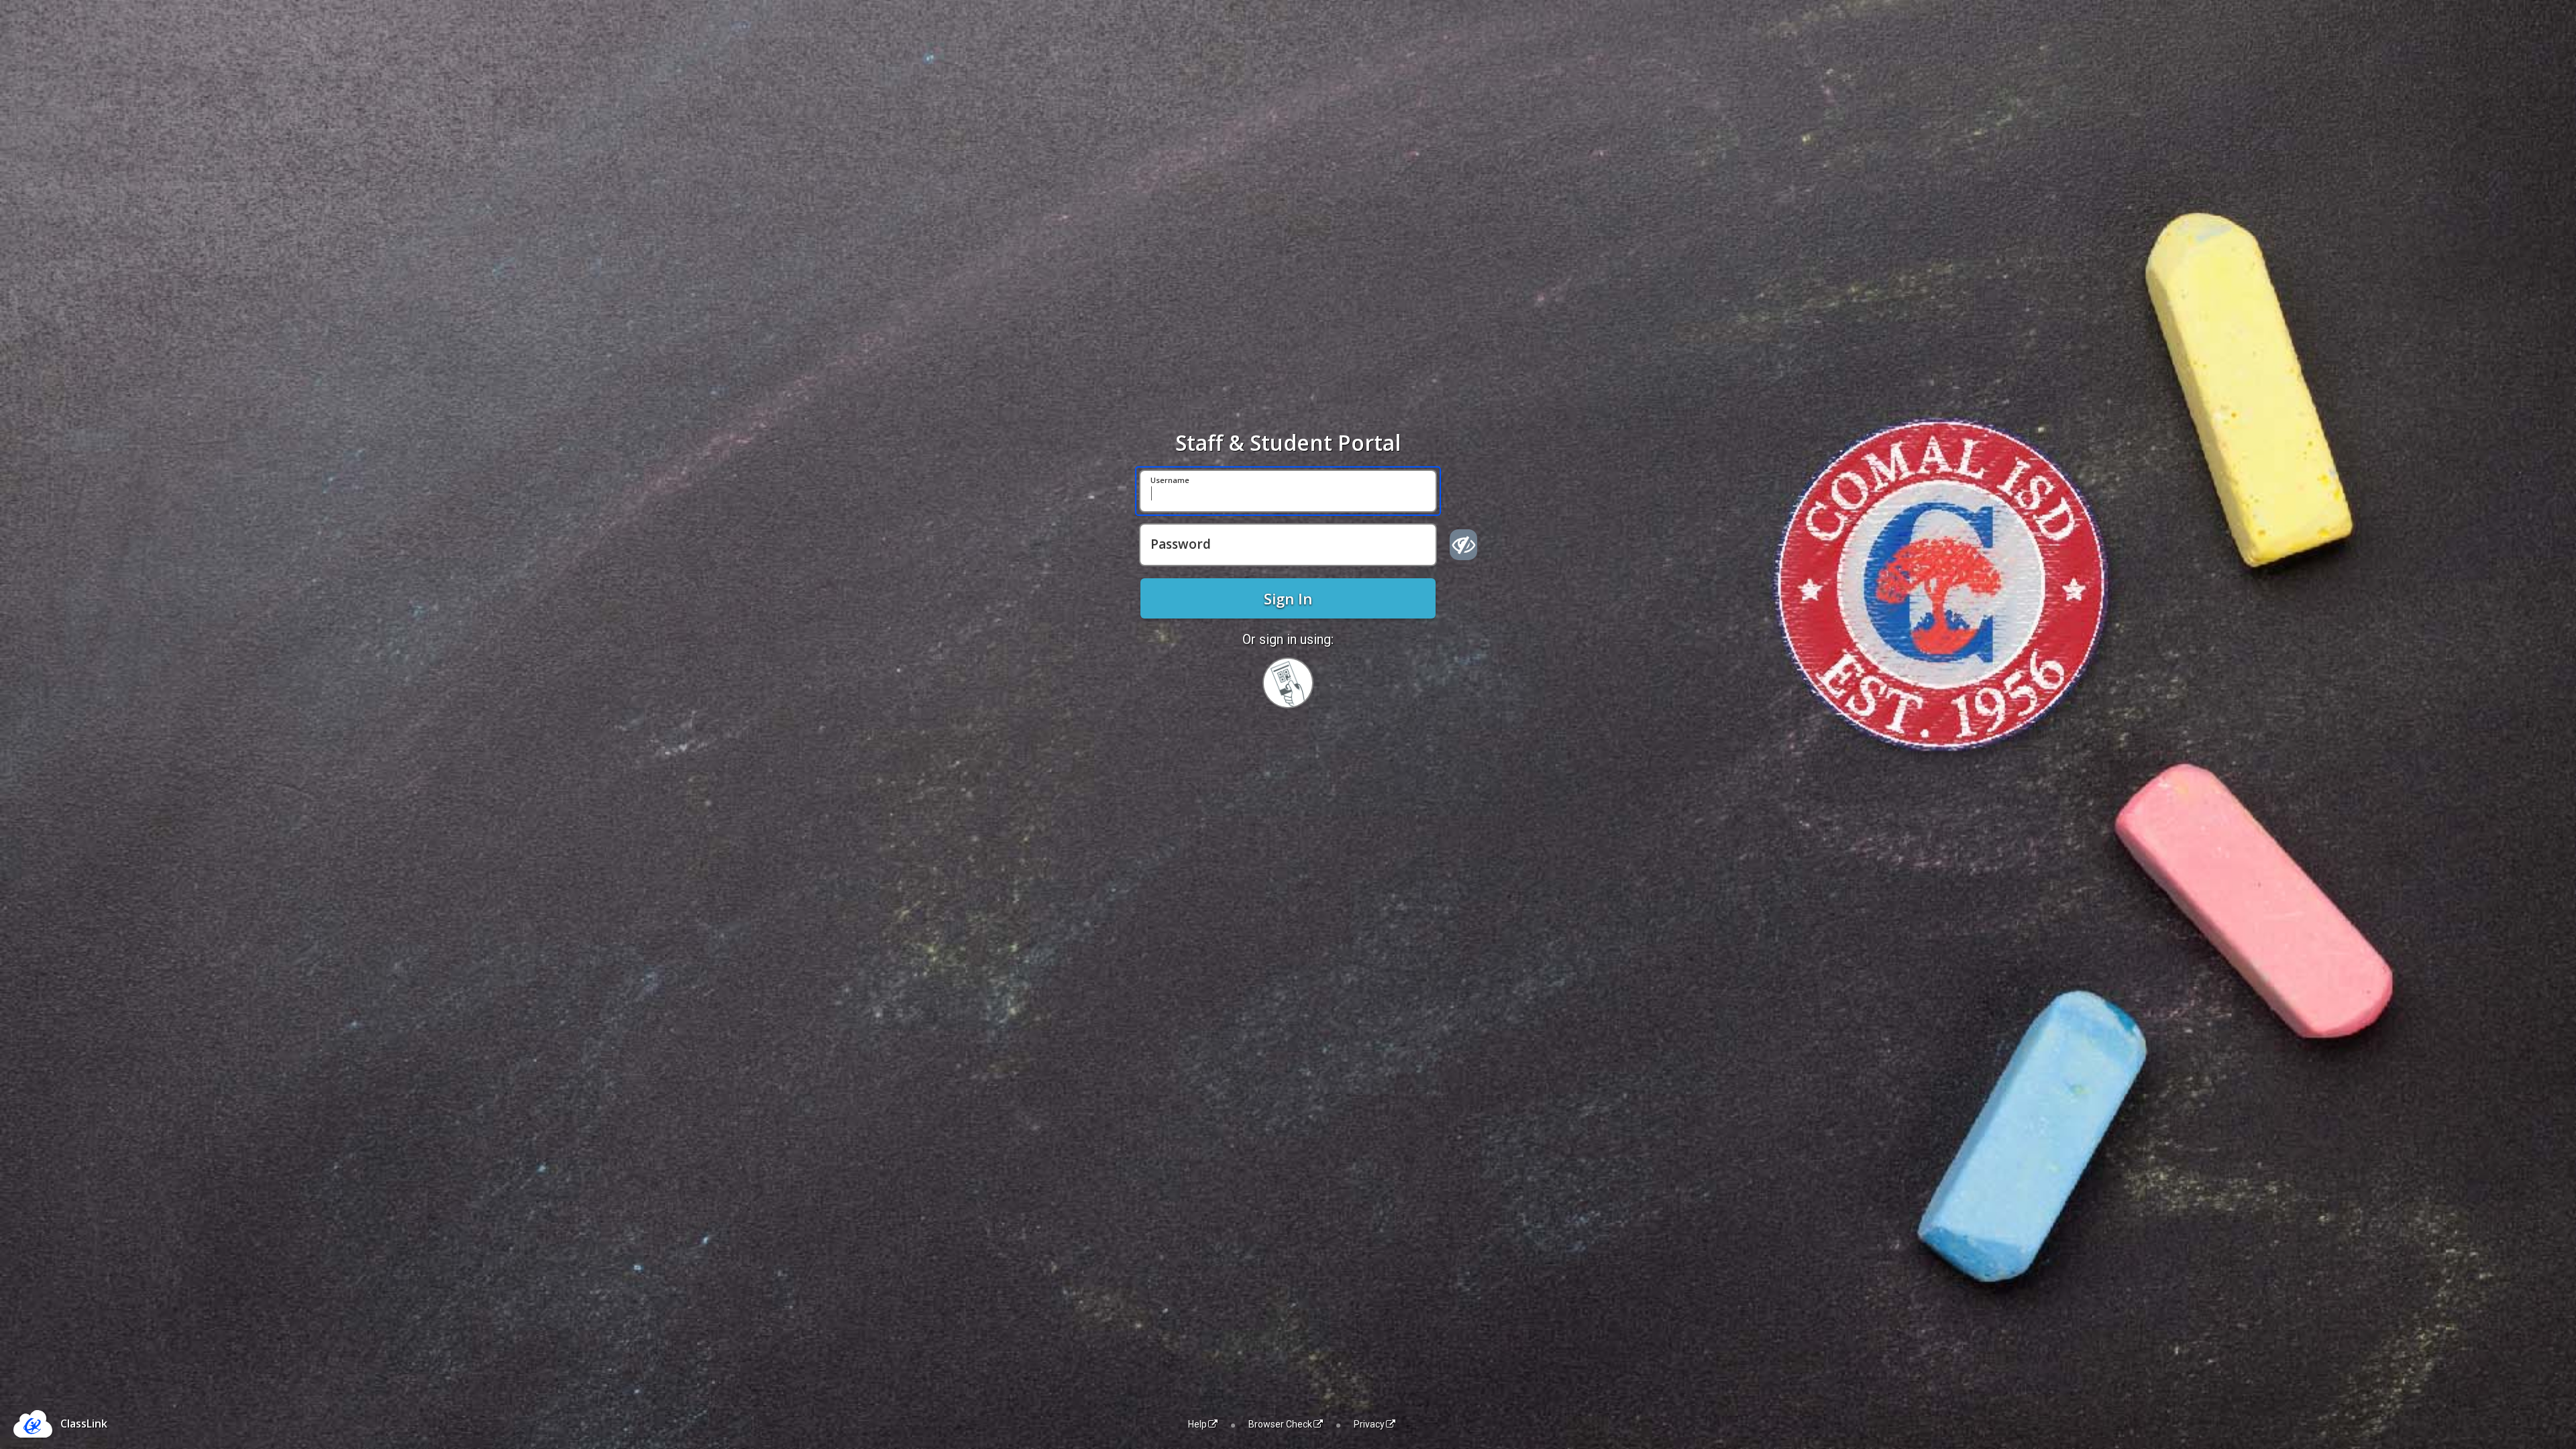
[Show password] (1463, 545)
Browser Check (1280, 1424)
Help (1197, 1424)
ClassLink (84, 1424)
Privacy (1369, 1424)
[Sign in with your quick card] (1288, 683)
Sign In (1288, 598)
